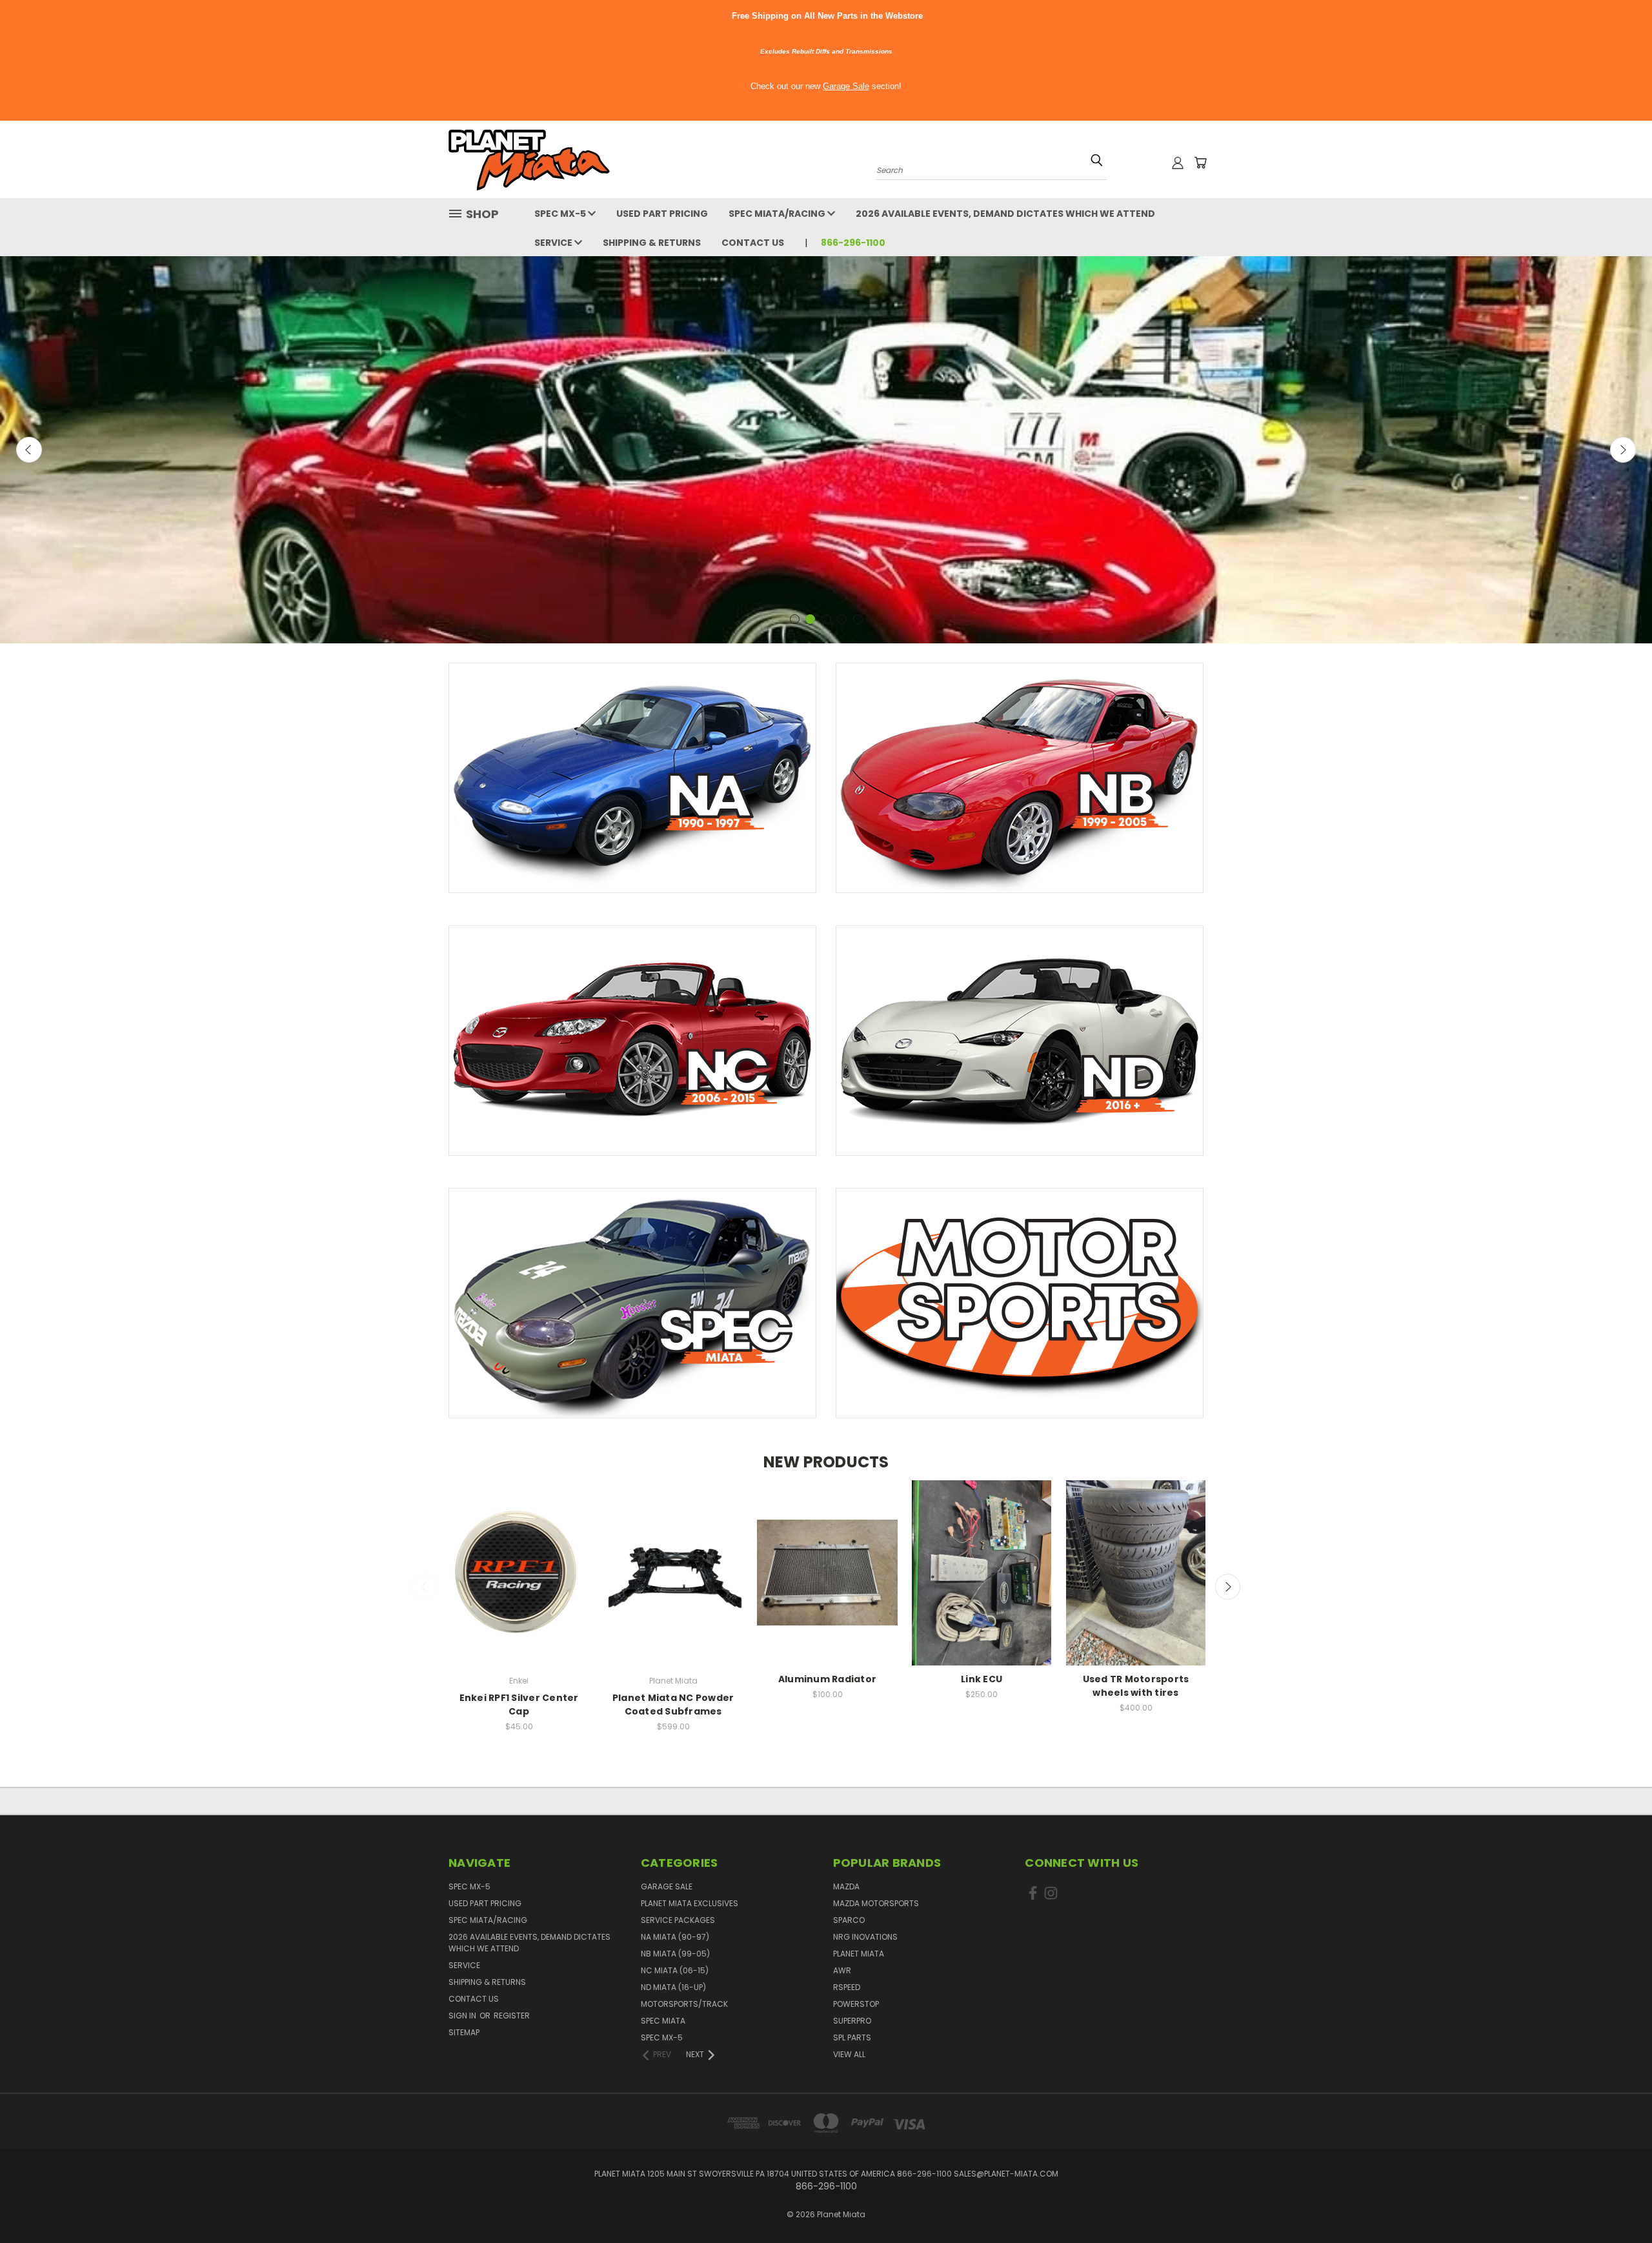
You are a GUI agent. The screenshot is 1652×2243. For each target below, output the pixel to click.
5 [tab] (858, 619)
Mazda (846, 1886)
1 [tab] (795, 619)
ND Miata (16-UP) (673, 1987)
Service (554, 243)
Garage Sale (846, 86)
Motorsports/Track (684, 2004)
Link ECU (982, 1679)
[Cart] (1200, 163)
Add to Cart (519, 1584)
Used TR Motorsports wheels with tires (1136, 1686)
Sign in (463, 2016)
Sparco (849, 1920)
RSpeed (847, 1987)
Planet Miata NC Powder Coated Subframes (673, 1705)
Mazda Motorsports (876, 1903)
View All (849, 2054)
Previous (29, 450)
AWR (842, 1970)
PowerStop (856, 2004)
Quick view (519, 1561)
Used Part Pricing (662, 214)
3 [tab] (826, 619)
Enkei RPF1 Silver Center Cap (519, 1705)
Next (1623, 450)
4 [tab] (842, 619)
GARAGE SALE (667, 1886)
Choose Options (673, 1584)
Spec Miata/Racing (778, 214)
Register (512, 2016)
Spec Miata (663, 2021)
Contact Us (753, 243)
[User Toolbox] (1178, 163)
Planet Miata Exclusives (690, 1903)
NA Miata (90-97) (675, 1937)
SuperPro (852, 2021)
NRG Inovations (865, 1937)
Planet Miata (859, 1954)
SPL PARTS (852, 2037)
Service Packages (678, 1920)
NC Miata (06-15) (675, 1970)
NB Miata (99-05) (675, 1954)
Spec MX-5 (561, 214)
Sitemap (464, 2032)
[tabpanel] (826, 450)
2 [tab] (810, 619)
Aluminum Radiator (827, 1679)
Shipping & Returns (652, 243)
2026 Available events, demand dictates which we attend (1005, 214)
